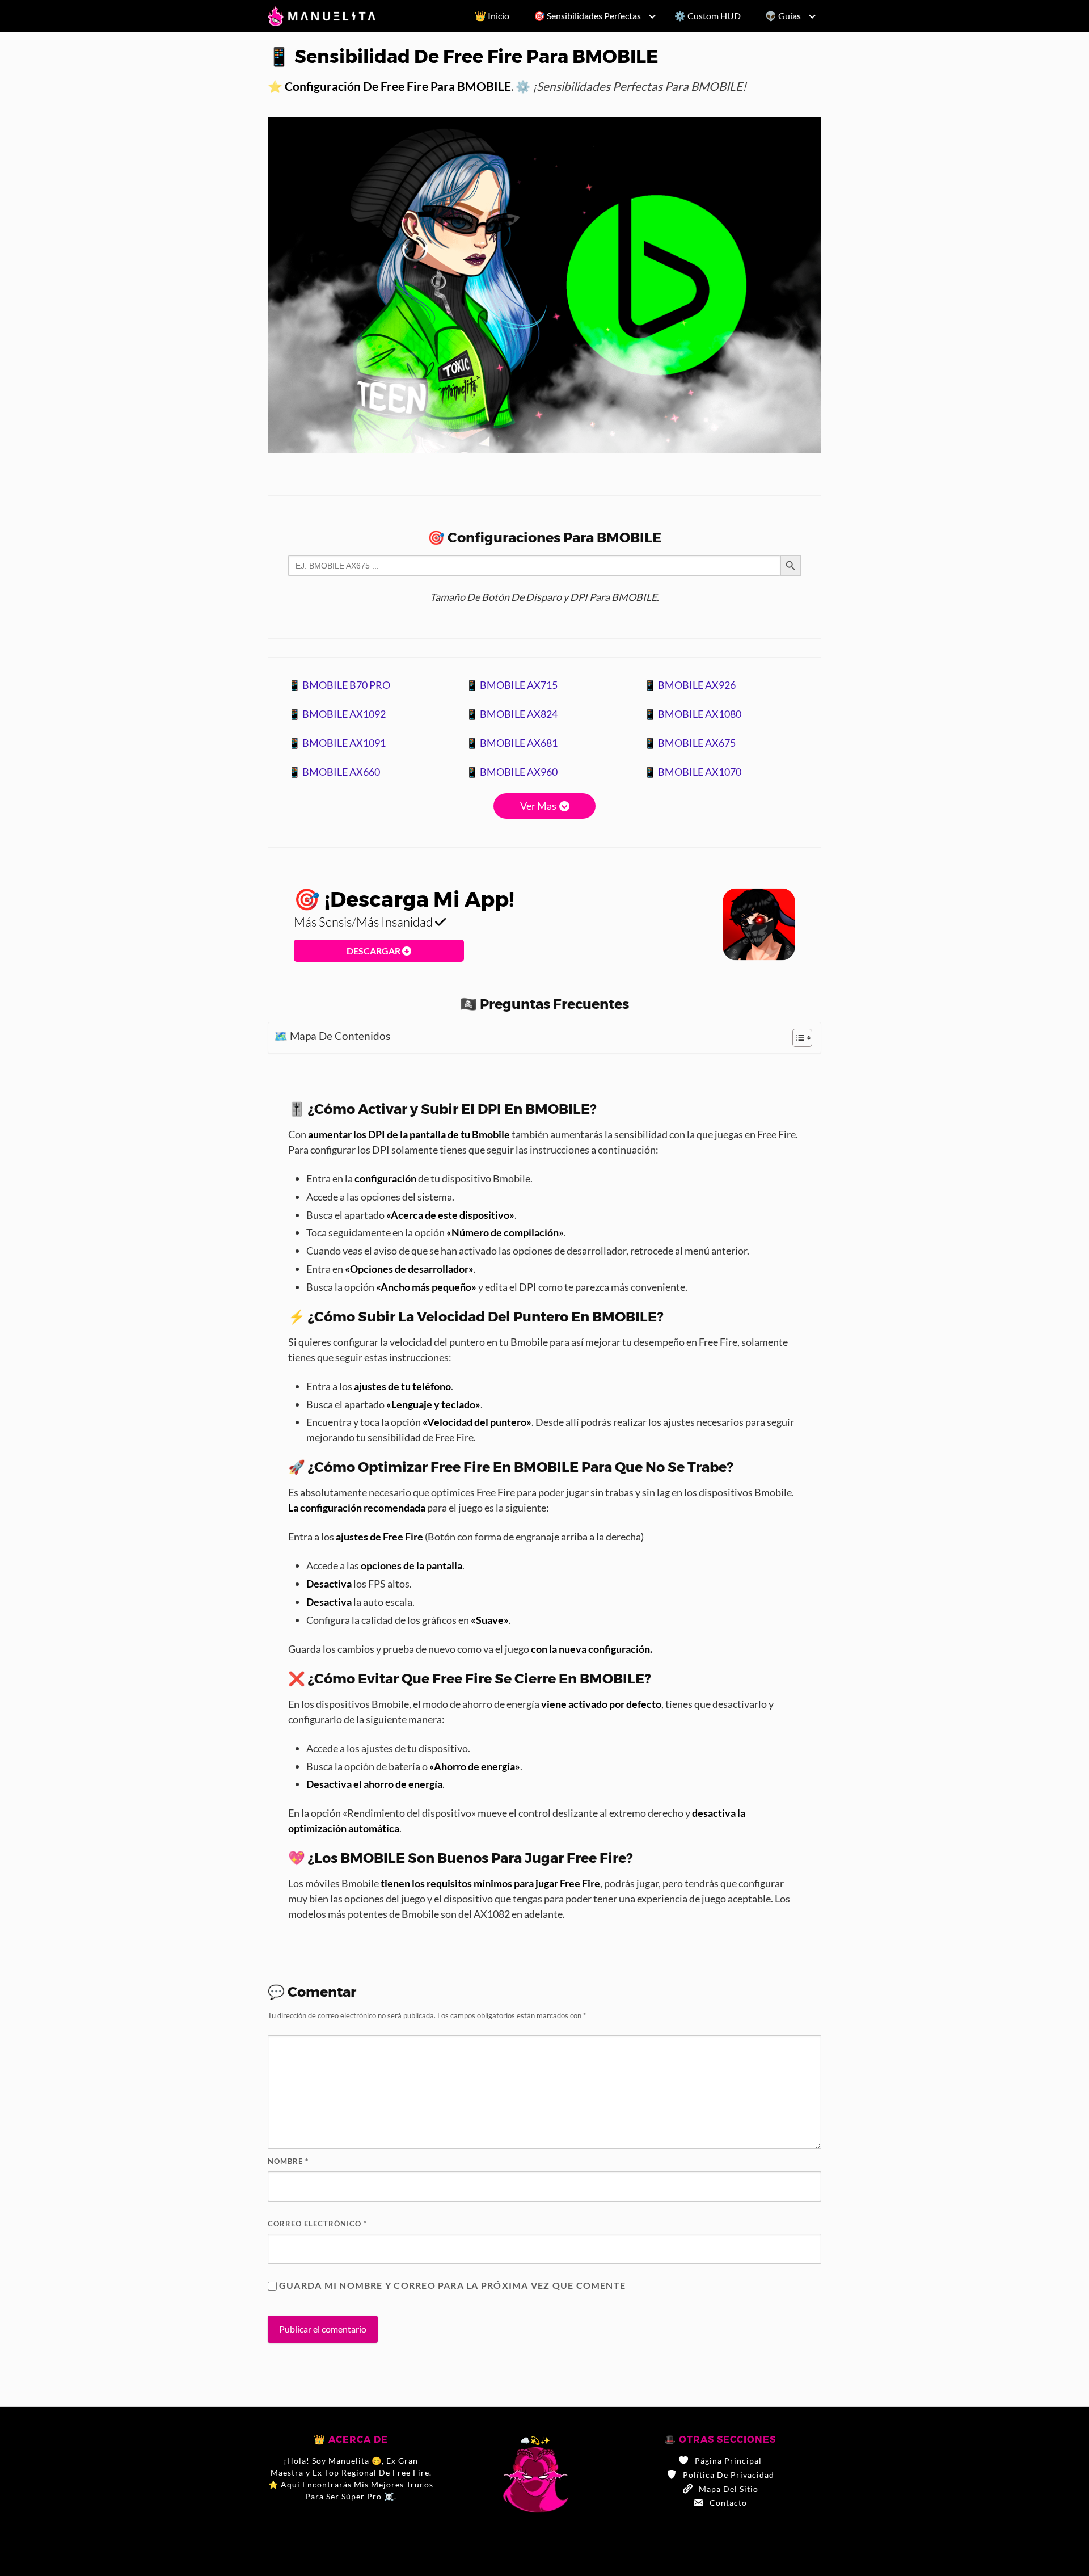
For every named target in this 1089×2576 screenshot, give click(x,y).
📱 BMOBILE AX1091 (337, 743)
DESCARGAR (374, 951)
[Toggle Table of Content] (797, 1038)
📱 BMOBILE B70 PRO (339, 685)
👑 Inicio (492, 16)
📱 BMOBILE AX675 (690, 743)
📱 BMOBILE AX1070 (693, 772)
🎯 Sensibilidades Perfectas (587, 16)
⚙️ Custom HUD (708, 16)
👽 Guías (783, 16)
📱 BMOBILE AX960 (512, 772)
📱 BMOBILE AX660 (334, 772)
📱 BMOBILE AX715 (512, 685)
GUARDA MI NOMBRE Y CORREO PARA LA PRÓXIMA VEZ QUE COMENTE (452, 2285)
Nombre (288, 2161)
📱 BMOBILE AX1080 (693, 714)
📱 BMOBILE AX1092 (337, 714)
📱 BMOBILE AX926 (690, 685)
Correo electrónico (317, 2224)
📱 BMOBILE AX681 (512, 743)
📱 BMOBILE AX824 (512, 714)
